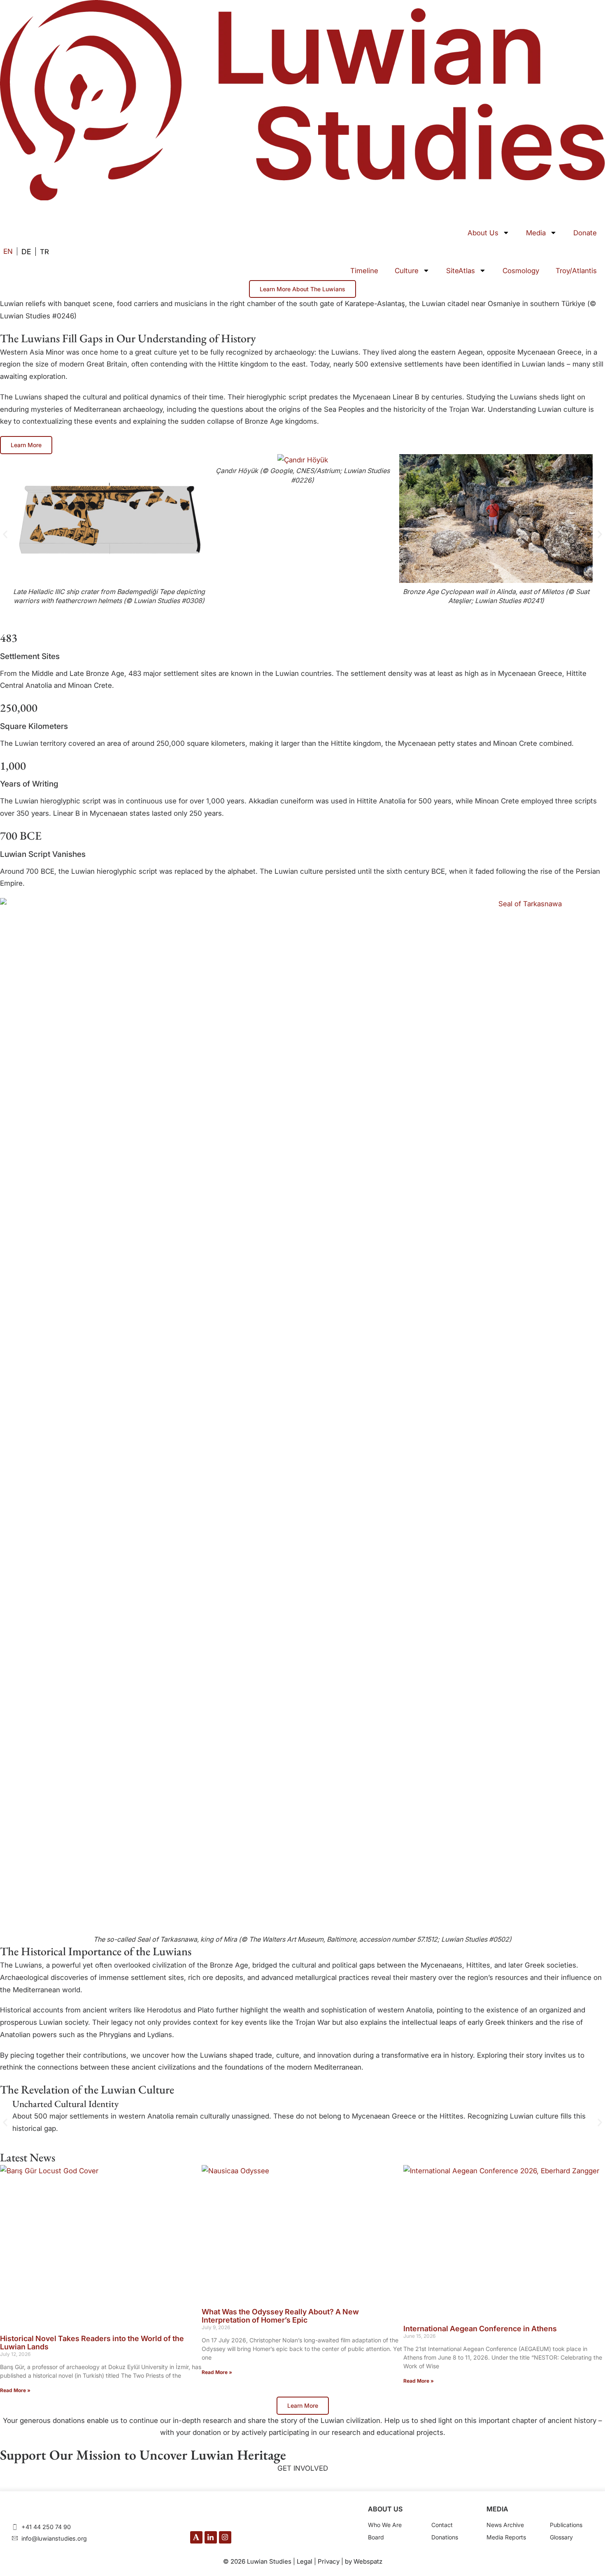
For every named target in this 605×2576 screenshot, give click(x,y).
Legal (305, 2561)
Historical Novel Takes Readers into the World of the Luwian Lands (92, 2343)
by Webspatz (364, 2561)
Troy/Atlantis (576, 271)
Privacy (329, 2561)
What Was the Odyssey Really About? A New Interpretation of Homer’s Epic (280, 2316)
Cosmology (521, 271)
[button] (5, 534)
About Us (483, 233)
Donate (585, 233)
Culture (407, 271)
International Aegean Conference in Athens (480, 2329)
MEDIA (497, 2509)
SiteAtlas (461, 271)
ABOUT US (385, 2509)
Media (536, 233)
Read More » (15, 2390)
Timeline (364, 271)
